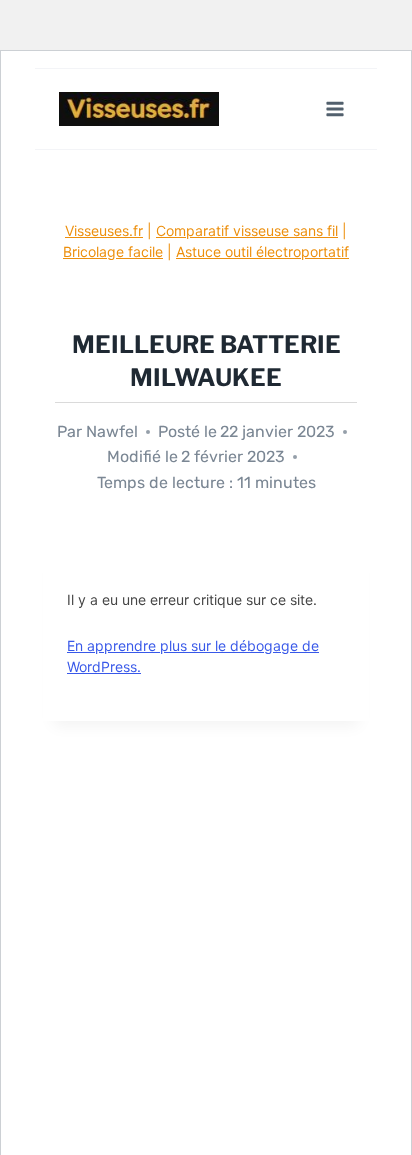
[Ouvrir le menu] (334, 108)
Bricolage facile (113, 251)
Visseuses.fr (104, 230)
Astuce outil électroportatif (262, 251)
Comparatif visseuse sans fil (247, 230)
